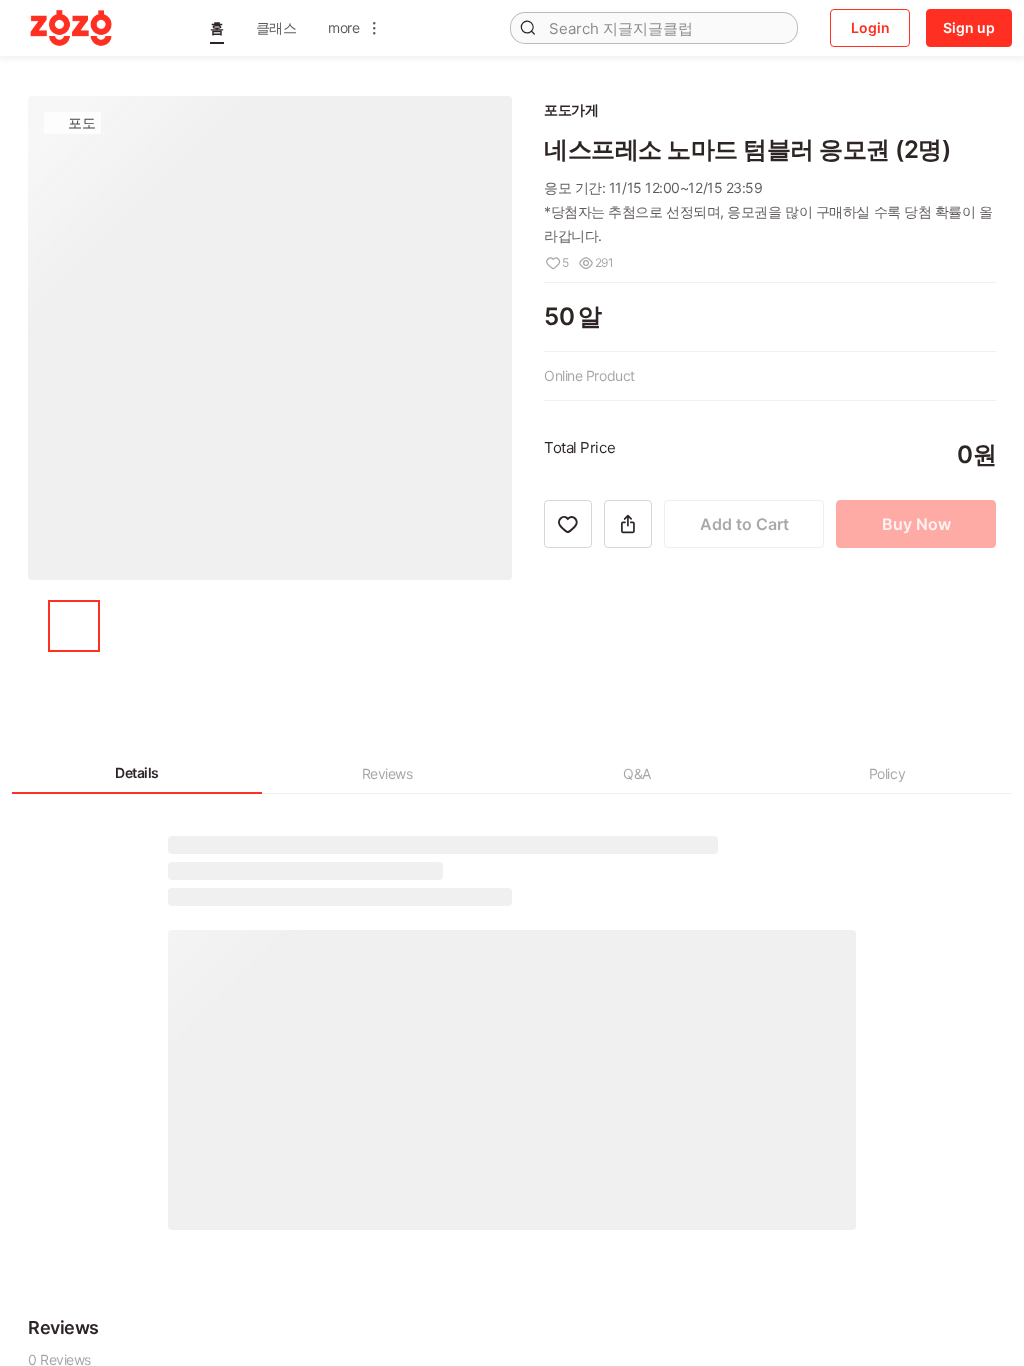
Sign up (969, 27)
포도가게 (571, 109)
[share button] (628, 618)
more (343, 27)
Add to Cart (744, 618)
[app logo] (71, 28)
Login (870, 27)
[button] (217, 28)
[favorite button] (568, 618)
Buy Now (916, 618)
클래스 (276, 27)
